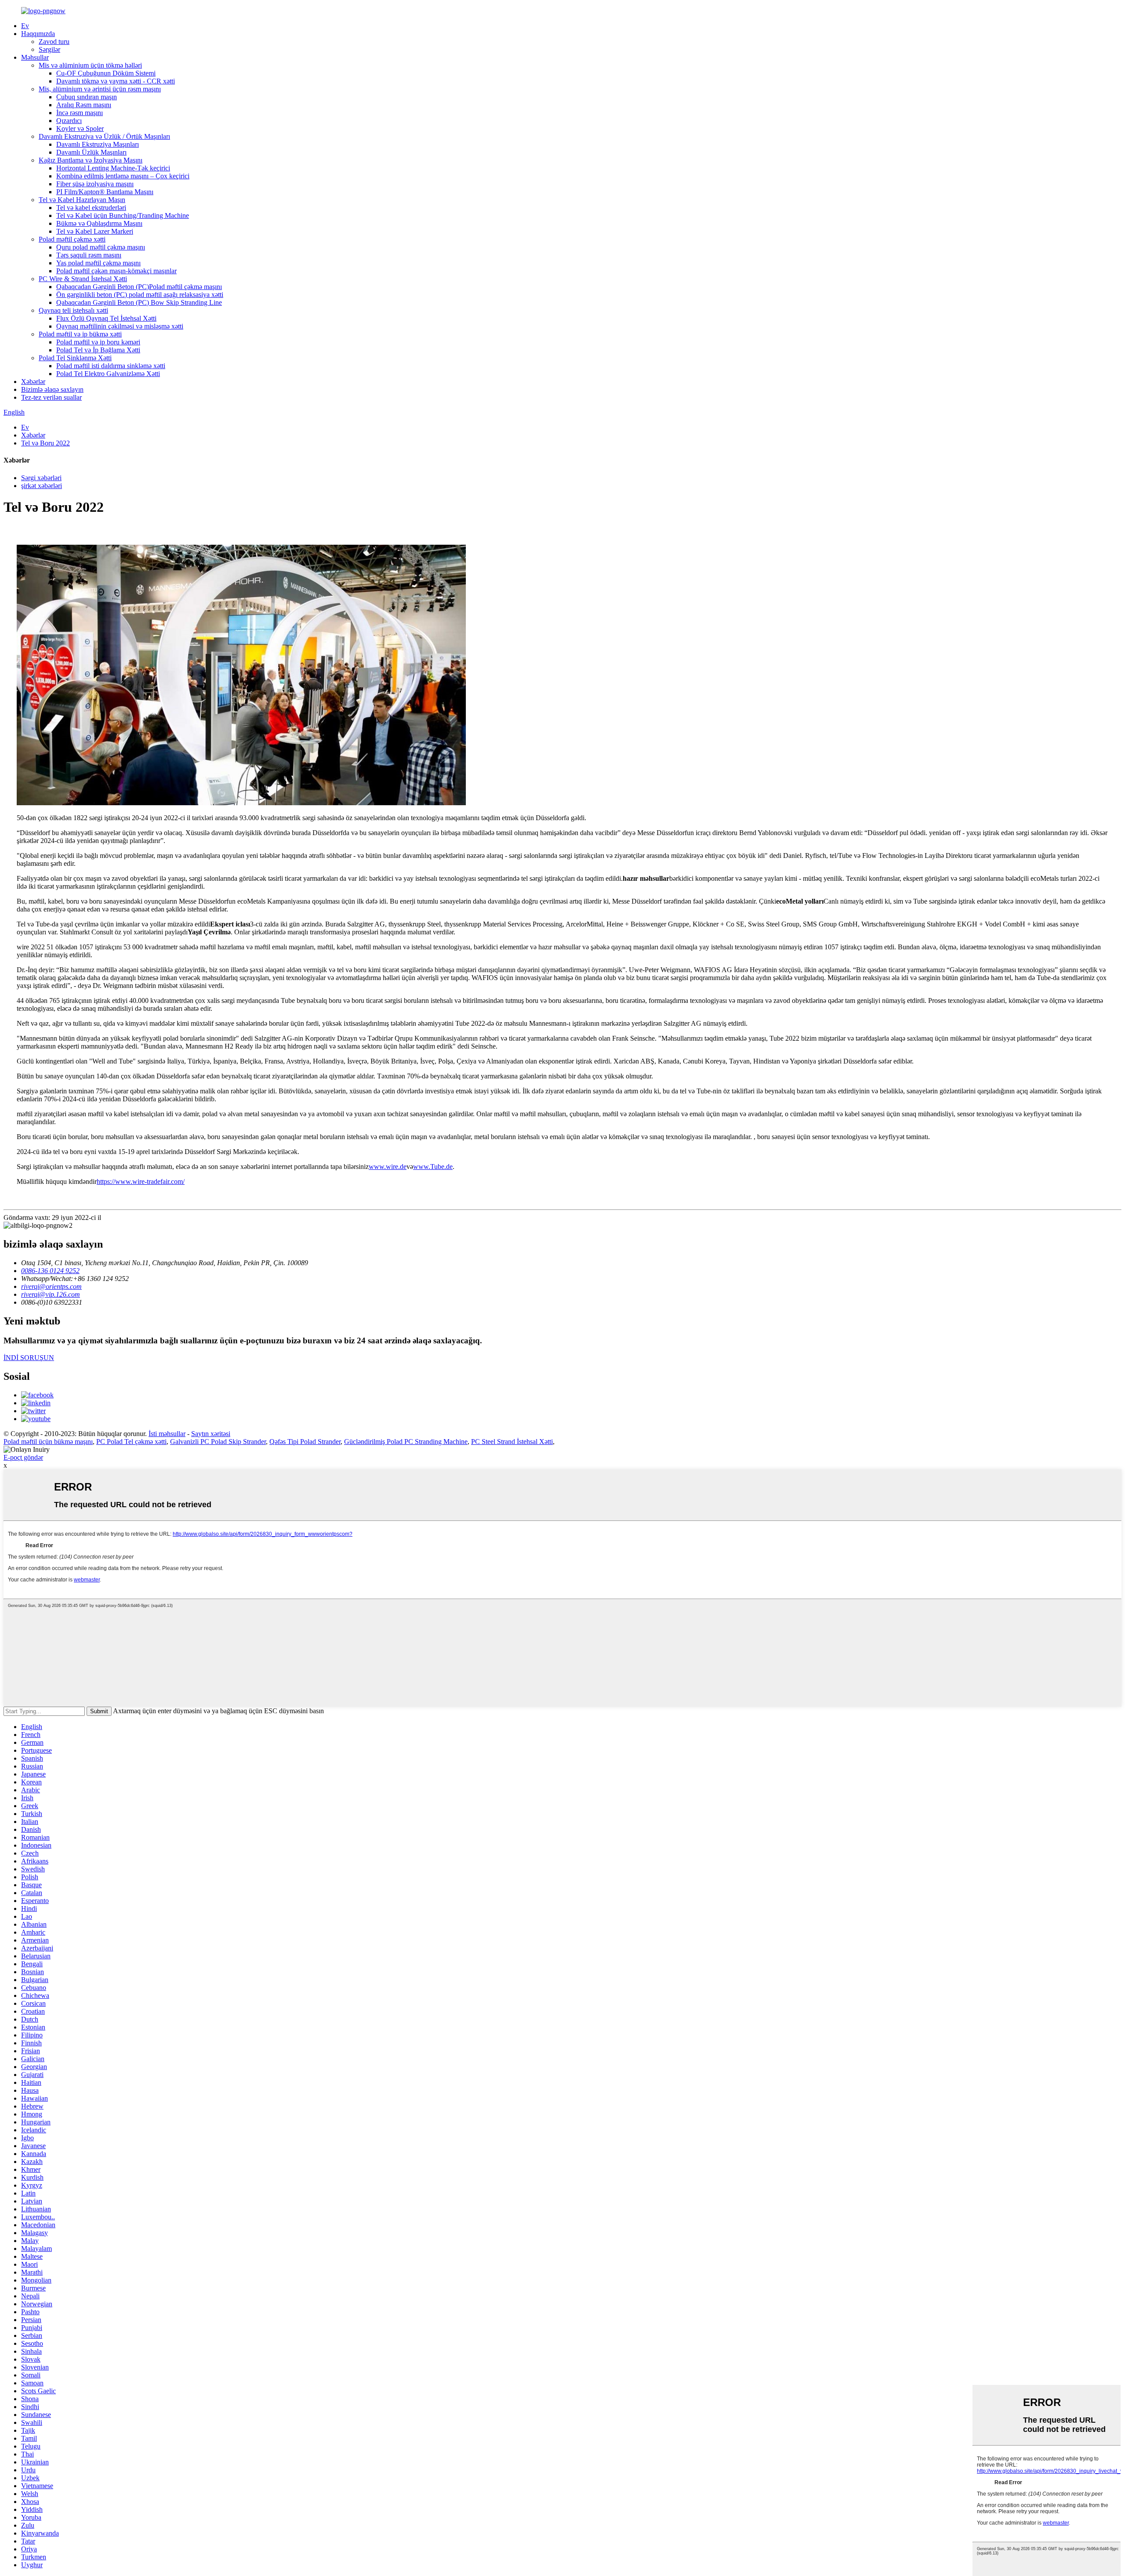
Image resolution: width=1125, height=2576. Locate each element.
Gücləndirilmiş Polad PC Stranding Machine (406, 1442)
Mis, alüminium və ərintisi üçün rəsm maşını (100, 89)
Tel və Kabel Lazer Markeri (95, 231)
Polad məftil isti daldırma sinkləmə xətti (111, 366)
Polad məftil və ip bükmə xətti (80, 334)
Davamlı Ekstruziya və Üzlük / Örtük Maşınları (104, 136)
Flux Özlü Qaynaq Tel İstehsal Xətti (106, 318)
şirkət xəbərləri (42, 486)
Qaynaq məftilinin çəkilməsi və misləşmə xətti (120, 326)
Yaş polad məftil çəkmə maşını (98, 263)
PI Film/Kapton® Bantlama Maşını (105, 192)
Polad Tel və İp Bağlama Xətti (98, 350)
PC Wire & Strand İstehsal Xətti (83, 279)
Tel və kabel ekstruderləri (91, 208)
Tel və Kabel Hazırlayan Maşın (82, 200)
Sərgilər (49, 49)
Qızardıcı (69, 121)
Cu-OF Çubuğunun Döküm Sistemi (106, 73)
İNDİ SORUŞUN (29, 1358)
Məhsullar (35, 57)
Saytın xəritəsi (211, 1434)
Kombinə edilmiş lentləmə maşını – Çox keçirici (123, 176)
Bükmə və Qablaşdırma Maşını (99, 223)
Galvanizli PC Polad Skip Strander (218, 1442)
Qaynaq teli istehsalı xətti (73, 310)
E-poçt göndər (23, 1457)
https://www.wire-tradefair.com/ (141, 1181)
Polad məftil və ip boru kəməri (98, 342)
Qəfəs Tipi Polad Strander (305, 1442)
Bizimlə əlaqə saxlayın (52, 389)
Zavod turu (54, 42)
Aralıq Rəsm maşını (84, 105)
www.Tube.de (433, 1167)
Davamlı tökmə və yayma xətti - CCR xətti (116, 81)
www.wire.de (388, 1167)
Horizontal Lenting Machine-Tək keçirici (113, 168)
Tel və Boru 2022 (45, 443)
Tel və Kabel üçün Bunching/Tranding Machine (123, 215)
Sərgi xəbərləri (41, 478)
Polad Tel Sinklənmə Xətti (75, 358)
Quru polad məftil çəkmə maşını (101, 247)
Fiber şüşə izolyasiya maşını (95, 184)
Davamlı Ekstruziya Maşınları (98, 144)
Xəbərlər (33, 382)
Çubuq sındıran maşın (87, 97)
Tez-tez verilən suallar (51, 397)
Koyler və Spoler (80, 128)
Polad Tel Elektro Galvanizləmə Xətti (108, 374)
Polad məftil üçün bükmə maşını (48, 1442)
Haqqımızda (38, 34)
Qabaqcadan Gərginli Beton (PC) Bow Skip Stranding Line (139, 302)
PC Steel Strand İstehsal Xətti (512, 1442)
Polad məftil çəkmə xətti (72, 239)
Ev (25, 26)
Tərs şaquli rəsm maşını (89, 255)
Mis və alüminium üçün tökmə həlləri (90, 65)
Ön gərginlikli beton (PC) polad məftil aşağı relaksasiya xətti (140, 295)
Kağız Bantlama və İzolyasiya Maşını (91, 160)
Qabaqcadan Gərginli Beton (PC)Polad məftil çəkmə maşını (139, 287)
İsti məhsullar (167, 1434)
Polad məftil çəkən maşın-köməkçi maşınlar (116, 271)
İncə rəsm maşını (80, 113)
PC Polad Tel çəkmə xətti (131, 1442)
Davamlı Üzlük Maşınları (91, 152)
